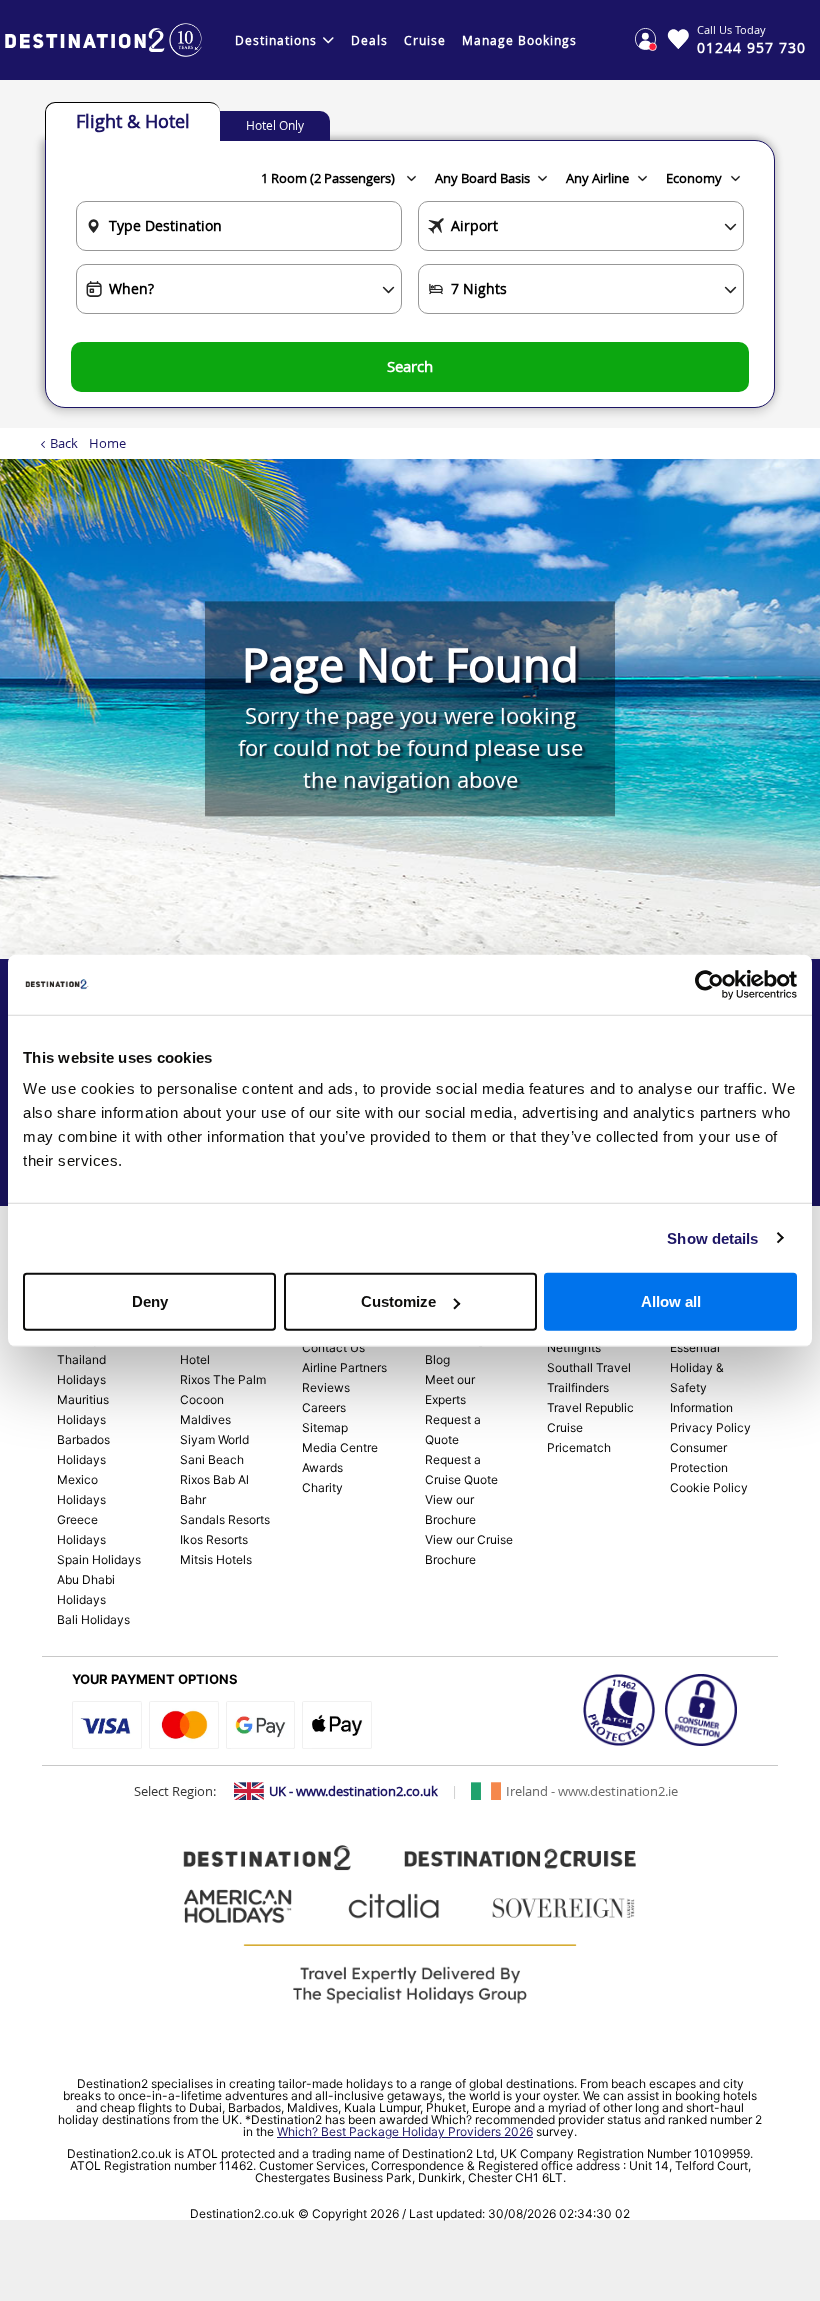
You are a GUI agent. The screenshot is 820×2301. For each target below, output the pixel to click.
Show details (712, 1237)
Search (410, 366)
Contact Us (333, 1347)
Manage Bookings (519, 40)
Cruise (425, 40)
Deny (150, 1301)
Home (107, 443)
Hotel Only (275, 125)
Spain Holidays (99, 1559)
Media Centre (340, 1447)
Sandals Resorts (225, 1519)
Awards (322, 1467)
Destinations (276, 40)
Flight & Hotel (133, 121)
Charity (322, 1487)
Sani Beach (212, 1459)
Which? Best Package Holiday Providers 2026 (405, 2131)
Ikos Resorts (214, 1539)
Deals (369, 40)
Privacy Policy (710, 1427)
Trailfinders (578, 1387)
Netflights (574, 1347)
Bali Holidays (93, 1619)
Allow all (671, 1301)
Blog (437, 1359)
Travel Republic (590, 1407)
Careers (324, 1407)
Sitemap (325, 1427)
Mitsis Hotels (216, 1559)
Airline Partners (344, 1367)
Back (64, 443)
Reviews (326, 1387)
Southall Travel (589, 1367)
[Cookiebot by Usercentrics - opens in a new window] (709, 984)
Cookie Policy (709, 1487)
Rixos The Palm (223, 1379)
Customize (398, 1301)
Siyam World (214, 1439)
